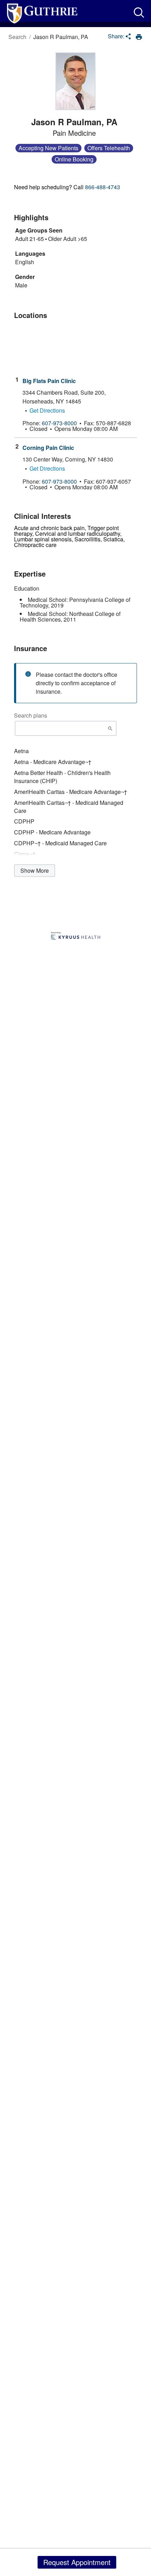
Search (17, 37)
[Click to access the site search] (139, 12)
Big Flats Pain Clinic (49, 381)
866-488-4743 (103, 187)
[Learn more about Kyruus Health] (75, 936)
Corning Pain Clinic (48, 448)
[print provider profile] (139, 37)
